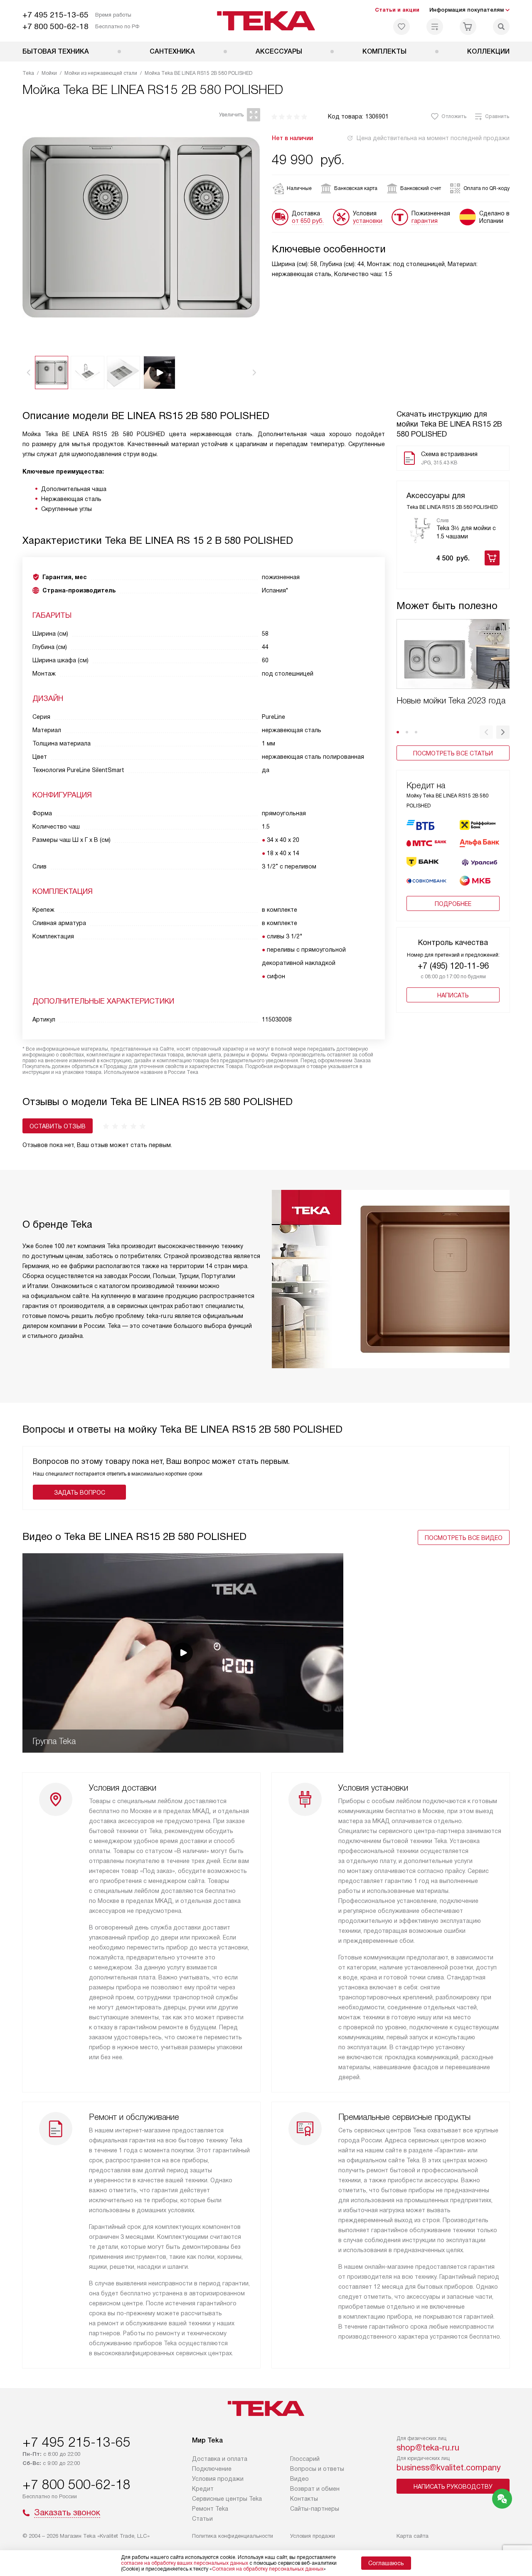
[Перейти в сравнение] (435, 27)
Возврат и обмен (315, 2489)
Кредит (203, 2489)
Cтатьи (202, 2519)
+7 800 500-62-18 (55, 26)
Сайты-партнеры (315, 2509)
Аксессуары (279, 51)
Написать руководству (453, 2487)
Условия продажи (218, 2479)
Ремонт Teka (210, 2509)
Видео (299, 2479)
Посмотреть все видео (464, 1538)
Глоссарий (305, 2459)
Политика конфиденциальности (233, 2536)
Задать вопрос (80, 1493)
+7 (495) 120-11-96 (453, 966)
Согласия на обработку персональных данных (268, 2569)
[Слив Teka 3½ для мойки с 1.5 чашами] (420, 530)
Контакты (304, 2499)
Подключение (212, 2469)
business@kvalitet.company (449, 2467)
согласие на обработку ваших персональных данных (185, 2563)
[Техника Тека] (266, 21)
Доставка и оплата (220, 2459)
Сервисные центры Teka (227, 2499)
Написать (453, 995)
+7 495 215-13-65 (55, 15)
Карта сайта (413, 2536)
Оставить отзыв (58, 1126)
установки (368, 221)
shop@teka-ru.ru (428, 2448)
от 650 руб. (308, 221)
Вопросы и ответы (317, 2469)
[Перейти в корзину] (468, 27)
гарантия (425, 221)
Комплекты (384, 51)
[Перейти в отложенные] (401, 27)
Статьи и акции (397, 10)
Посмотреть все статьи (453, 753)
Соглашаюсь (386, 2563)
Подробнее (453, 904)
